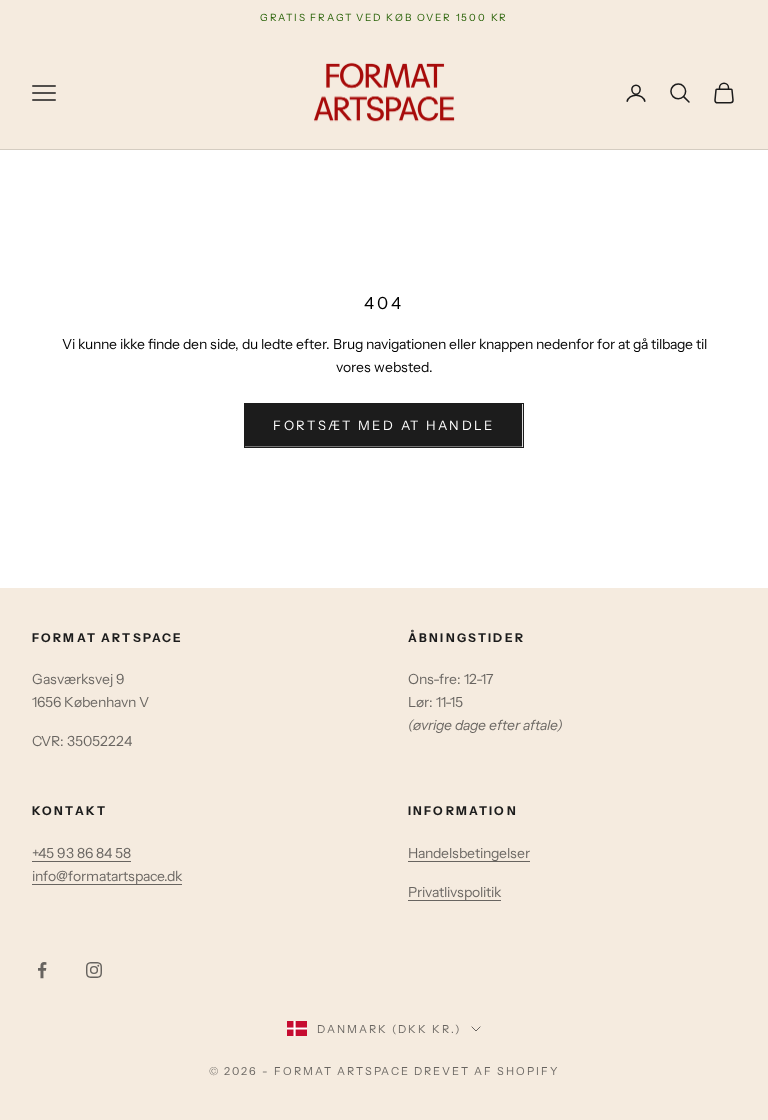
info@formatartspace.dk (107, 876)
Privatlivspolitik (454, 892)
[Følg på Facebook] (42, 970)
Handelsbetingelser (469, 853)
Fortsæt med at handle (383, 425)
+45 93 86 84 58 (81, 853)
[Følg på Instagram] (94, 970)
